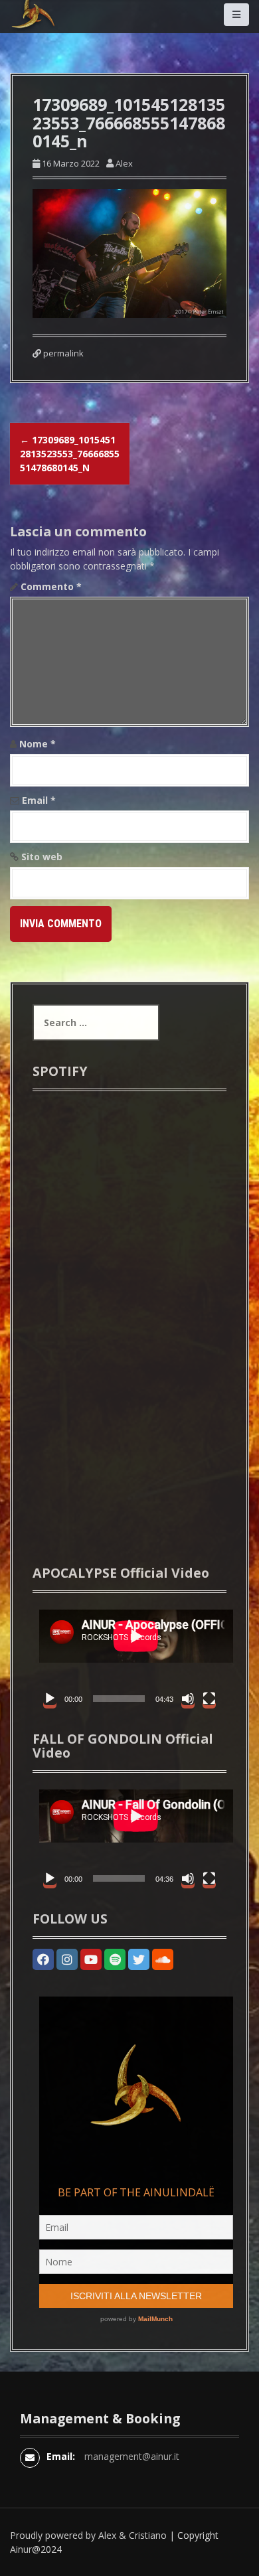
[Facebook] (43, 1959)
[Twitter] (139, 1959)
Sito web (42, 857)
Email (39, 800)
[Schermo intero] (209, 1699)
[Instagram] (67, 1959)
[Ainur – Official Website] (53, 32)
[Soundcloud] (163, 1959)
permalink (62, 353)
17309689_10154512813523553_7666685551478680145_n (70, 454)
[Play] (50, 1699)
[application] (129, 1657)
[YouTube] (91, 1959)
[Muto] (188, 1699)
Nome (38, 744)
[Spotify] (115, 1959)
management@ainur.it (132, 2456)
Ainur (21, 2549)
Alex (124, 163)
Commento (51, 586)
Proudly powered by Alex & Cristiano (88, 2535)
